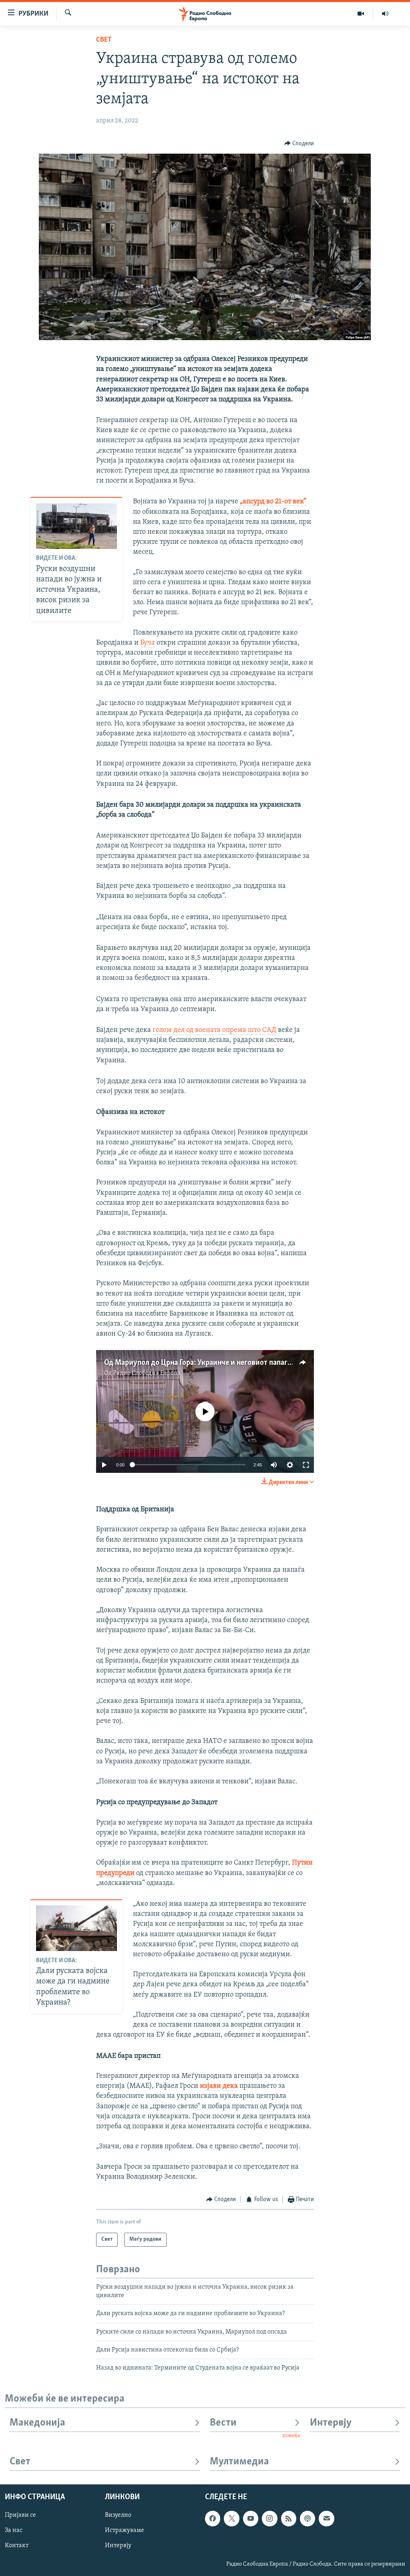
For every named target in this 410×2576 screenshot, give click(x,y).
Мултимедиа (239, 2462)
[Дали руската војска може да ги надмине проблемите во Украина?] (76, 1928)
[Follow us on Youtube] (251, 2518)
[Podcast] (307, 2518)
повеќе (291, 2436)
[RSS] (289, 2518)
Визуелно (118, 2515)
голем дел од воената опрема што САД (215, 1030)
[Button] (299, 144)
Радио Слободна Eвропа (147, 1373)
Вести (223, 2423)
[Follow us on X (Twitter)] (231, 2518)
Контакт (17, 2546)
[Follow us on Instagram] (269, 2518)
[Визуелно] (361, 14)
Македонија (37, 2423)
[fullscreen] (306, 1465)
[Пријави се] (326, 2518)
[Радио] (385, 14)
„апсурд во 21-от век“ (273, 502)
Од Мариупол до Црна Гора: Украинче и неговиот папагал (200, 1363)
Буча (148, 643)
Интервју (331, 2423)
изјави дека (219, 2086)
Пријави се (20, 2515)
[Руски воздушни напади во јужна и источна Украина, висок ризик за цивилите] (76, 526)
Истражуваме (125, 2530)
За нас (14, 2530)
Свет (104, 40)
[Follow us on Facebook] (213, 2518)
